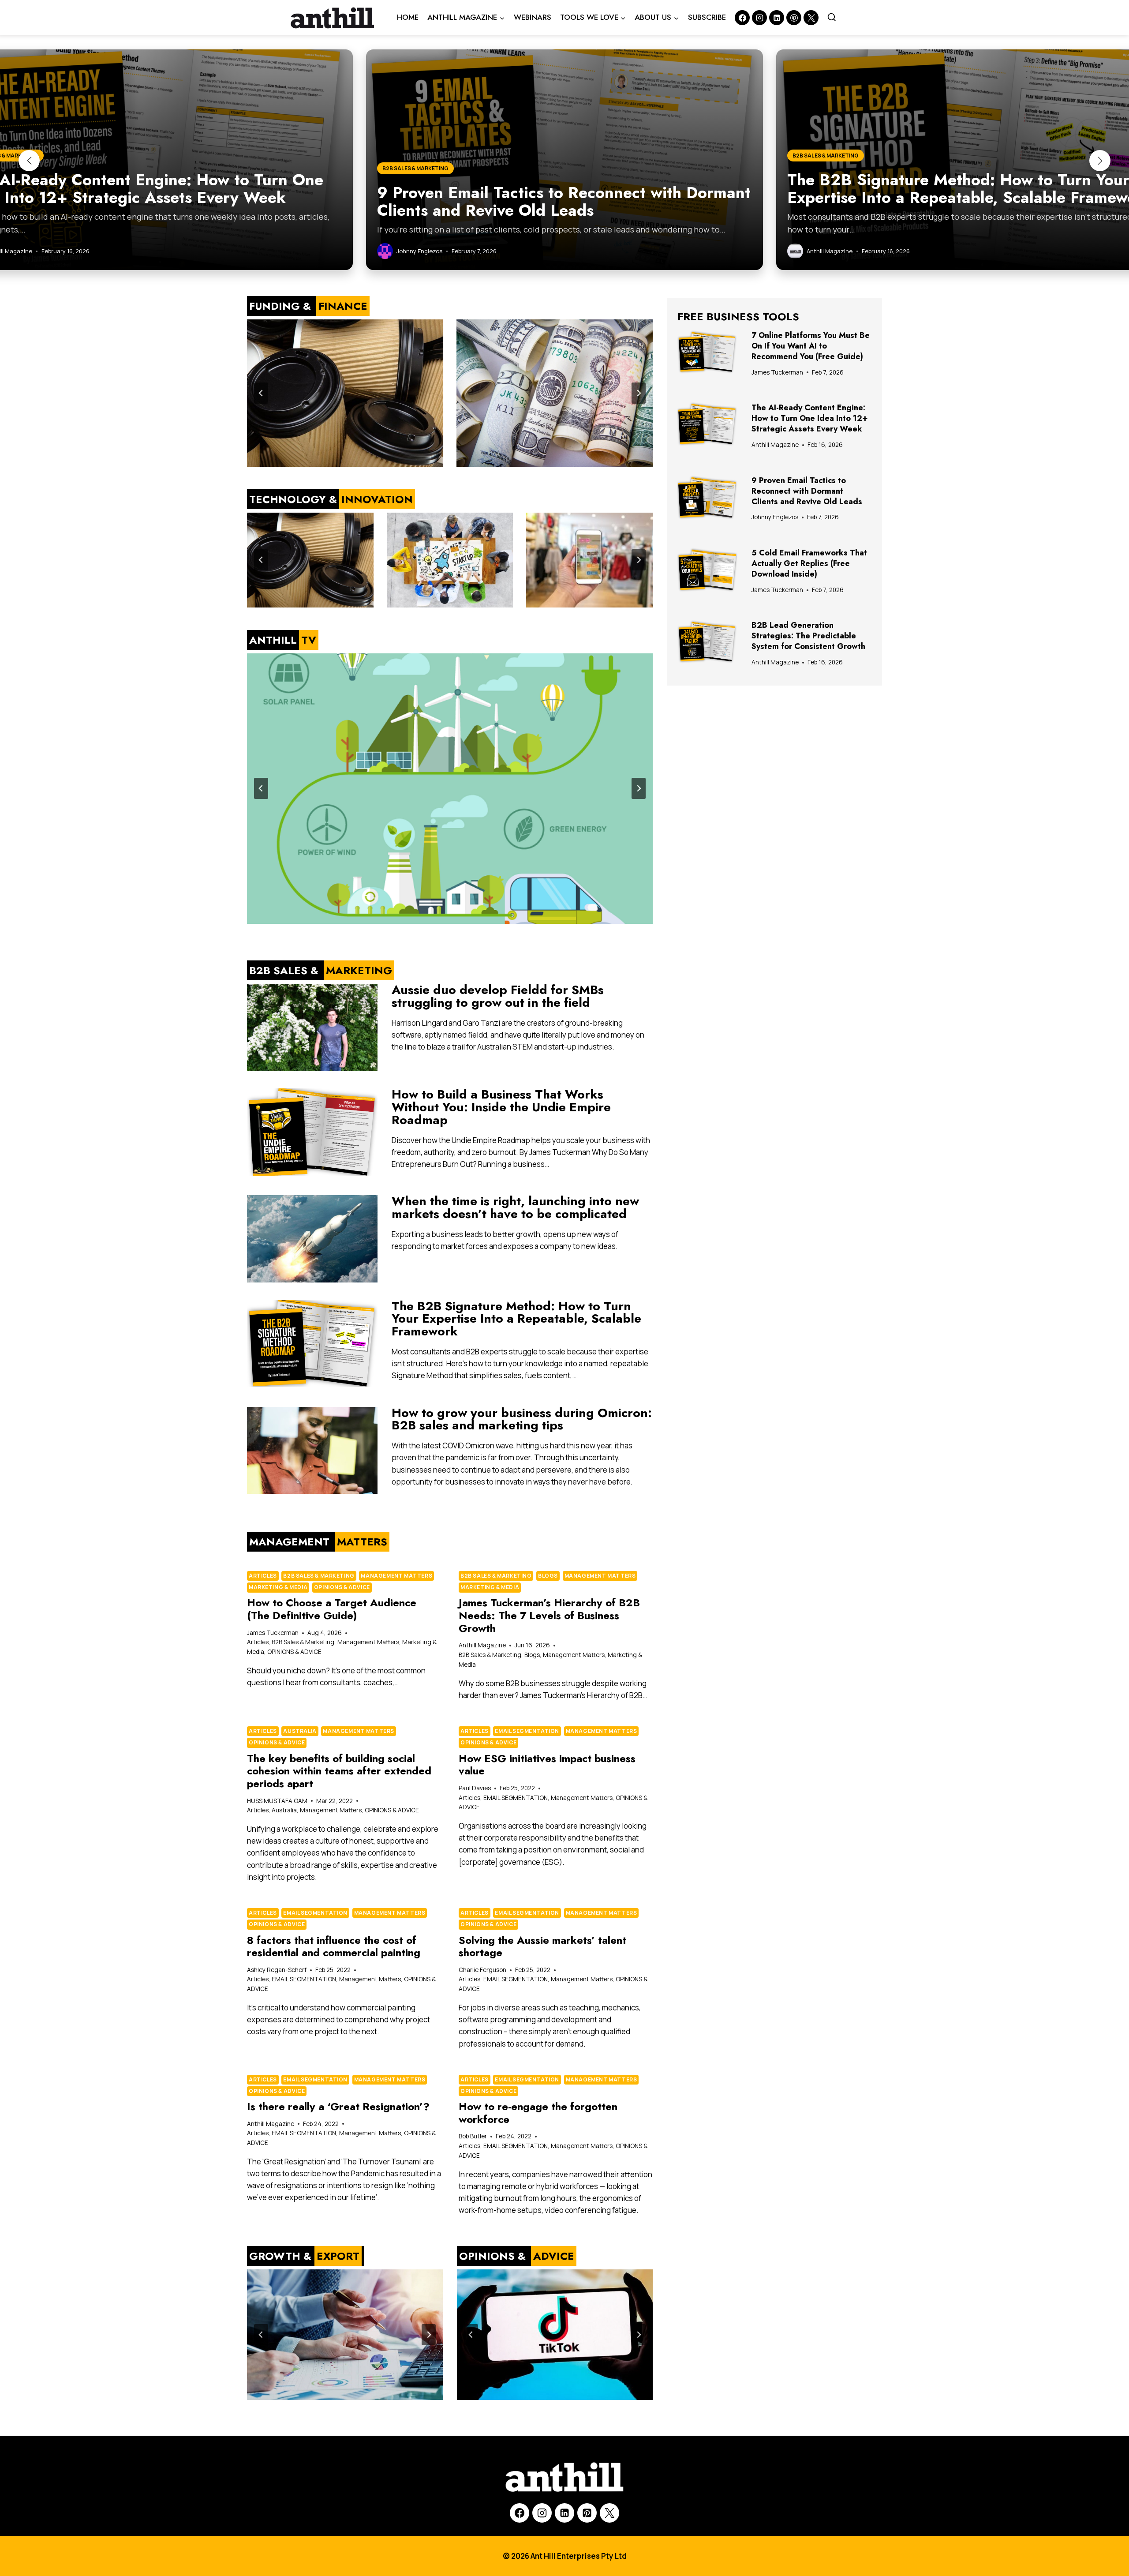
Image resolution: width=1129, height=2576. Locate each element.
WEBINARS (533, 17)
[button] (29, 161)
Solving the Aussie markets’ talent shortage (542, 1946)
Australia (300, 1731)
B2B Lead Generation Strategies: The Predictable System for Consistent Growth (808, 636)
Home (408, 17)
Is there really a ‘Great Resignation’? (338, 2106)
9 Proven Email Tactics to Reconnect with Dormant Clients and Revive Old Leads (807, 491)
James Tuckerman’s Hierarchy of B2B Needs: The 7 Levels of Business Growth (549, 1615)
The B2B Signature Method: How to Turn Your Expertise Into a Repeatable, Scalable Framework (516, 1319)
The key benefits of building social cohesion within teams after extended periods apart (339, 1771)
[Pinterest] (794, 18)
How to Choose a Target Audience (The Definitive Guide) (332, 1609)
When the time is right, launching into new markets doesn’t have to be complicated (515, 1207)
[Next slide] (639, 393)
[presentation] (312, 1027)
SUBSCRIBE (707, 17)
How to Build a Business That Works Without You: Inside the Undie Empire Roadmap (501, 1107)
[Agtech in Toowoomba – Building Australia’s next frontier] (345, 2335)
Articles (263, 1576)
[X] (609, 2513)
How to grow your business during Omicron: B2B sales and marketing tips (522, 1419)
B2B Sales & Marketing (319, 1576)
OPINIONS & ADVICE (342, 1587)
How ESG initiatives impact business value (547, 1765)
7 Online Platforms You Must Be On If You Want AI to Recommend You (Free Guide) (811, 346)
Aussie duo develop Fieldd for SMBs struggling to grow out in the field (498, 996)
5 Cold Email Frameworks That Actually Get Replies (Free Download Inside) (809, 563)
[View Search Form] (832, 18)
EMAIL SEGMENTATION (527, 1731)
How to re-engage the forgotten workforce (538, 2113)
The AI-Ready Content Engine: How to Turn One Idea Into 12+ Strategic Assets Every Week (810, 418)
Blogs (548, 1576)
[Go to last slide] (261, 393)
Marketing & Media (278, 1587)
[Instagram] (759, 18)
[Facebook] (742, 18)
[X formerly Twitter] (811, 18)
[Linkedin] (777, 18)
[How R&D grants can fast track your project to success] (450, 560)
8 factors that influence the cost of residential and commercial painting (334, 1946)
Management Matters (396, 1576)
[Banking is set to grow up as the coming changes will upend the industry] (555, 393)
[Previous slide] (261, 2335)
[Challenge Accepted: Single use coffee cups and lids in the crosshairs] (345, 393)
